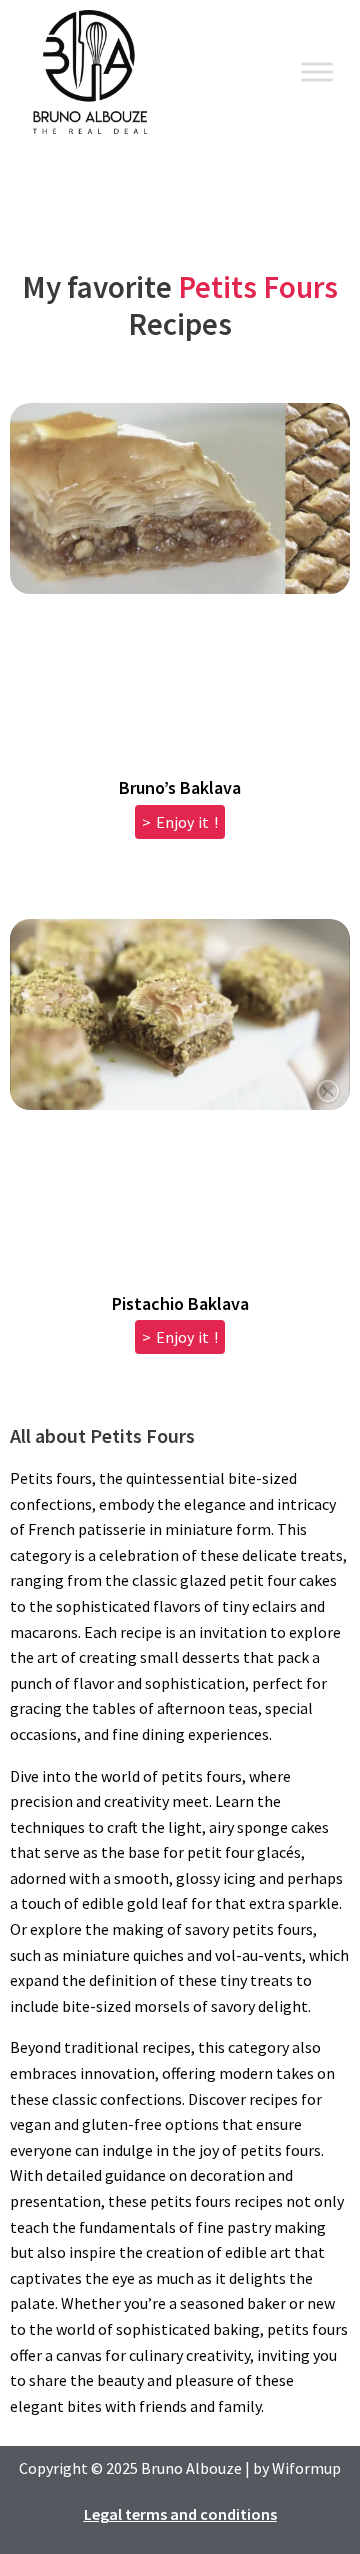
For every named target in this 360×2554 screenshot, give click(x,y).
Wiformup (306, 2468)
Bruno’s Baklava (180, 787)
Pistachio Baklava (180, 1303)
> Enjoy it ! (180, 822)
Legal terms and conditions (180, 2514)
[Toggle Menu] (317, 71)
